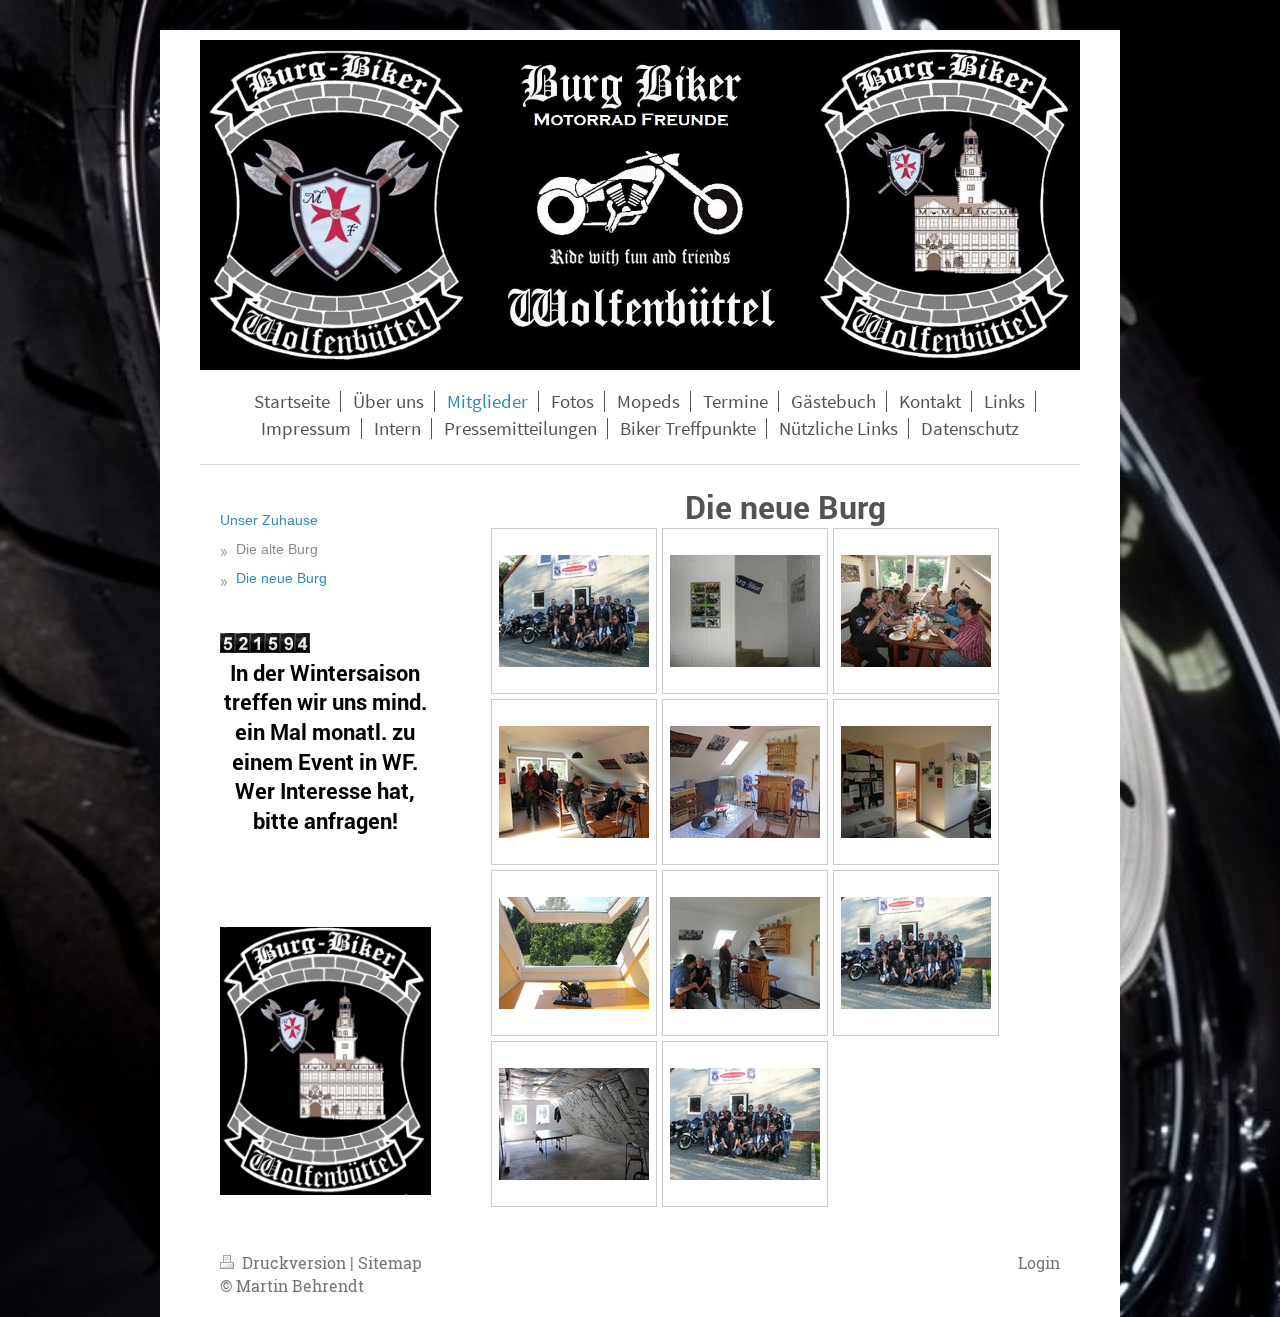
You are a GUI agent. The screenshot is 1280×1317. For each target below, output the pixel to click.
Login (1039, 1262)
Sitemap (390, 1262)
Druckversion (294, 1262)
